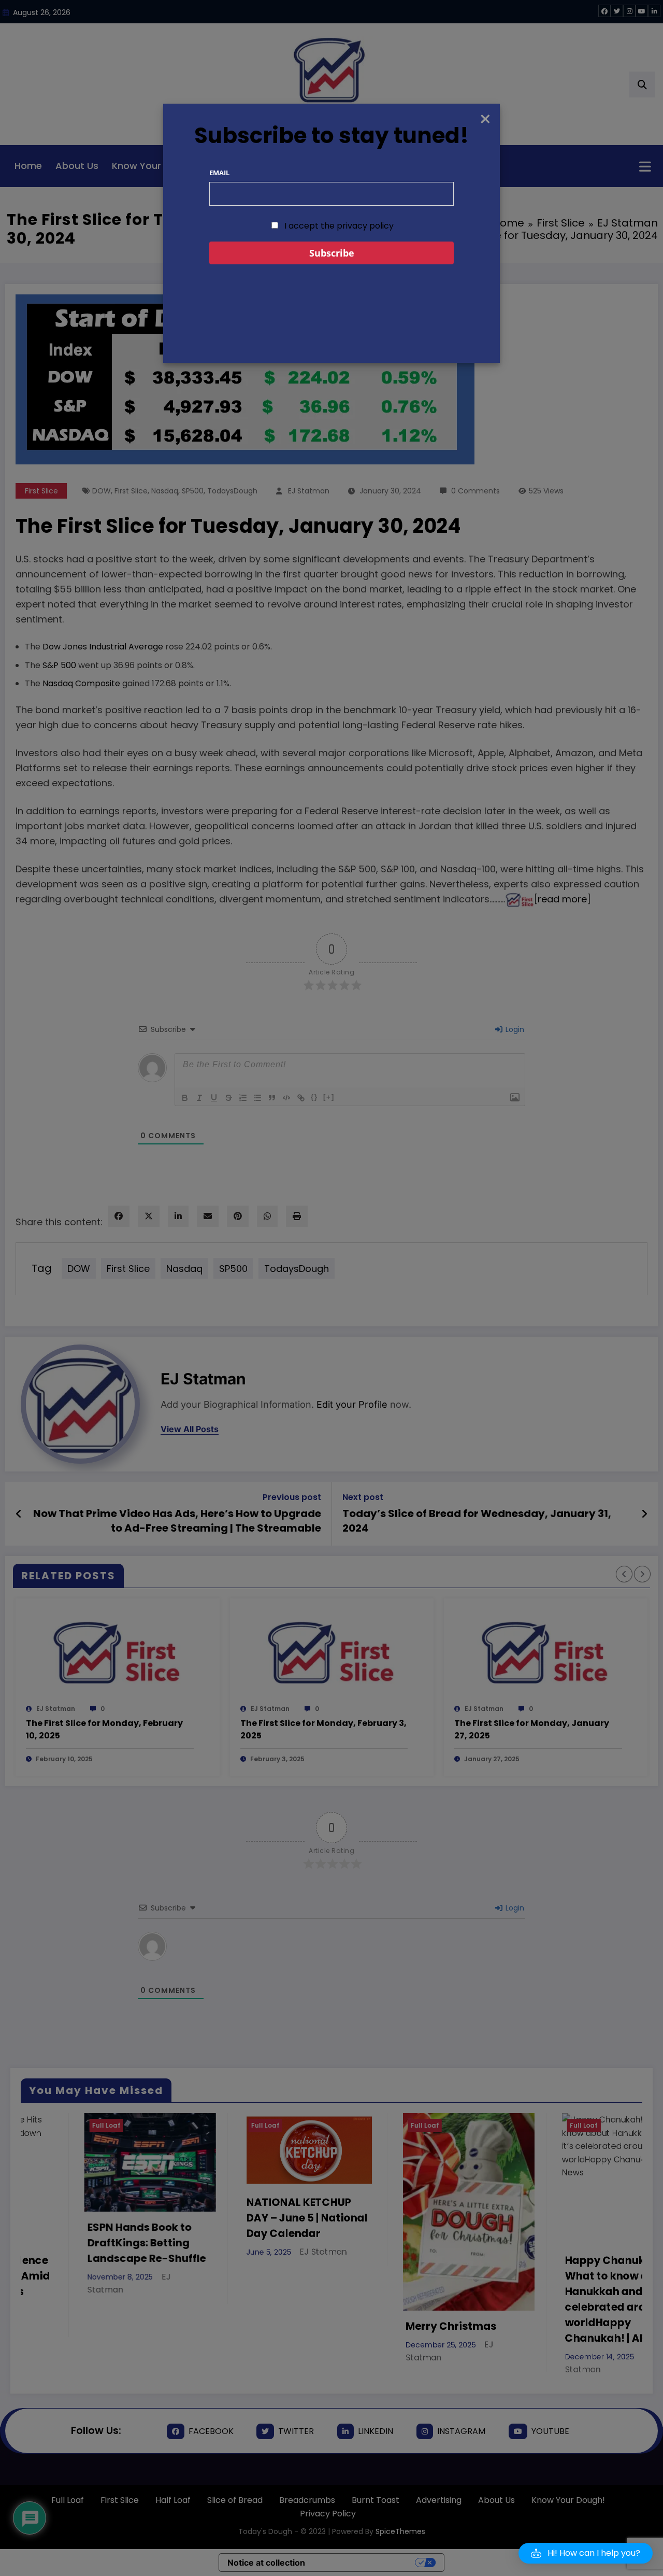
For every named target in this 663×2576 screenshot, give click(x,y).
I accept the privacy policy (338, 226)
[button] (586, 2553)
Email (219, 173)
